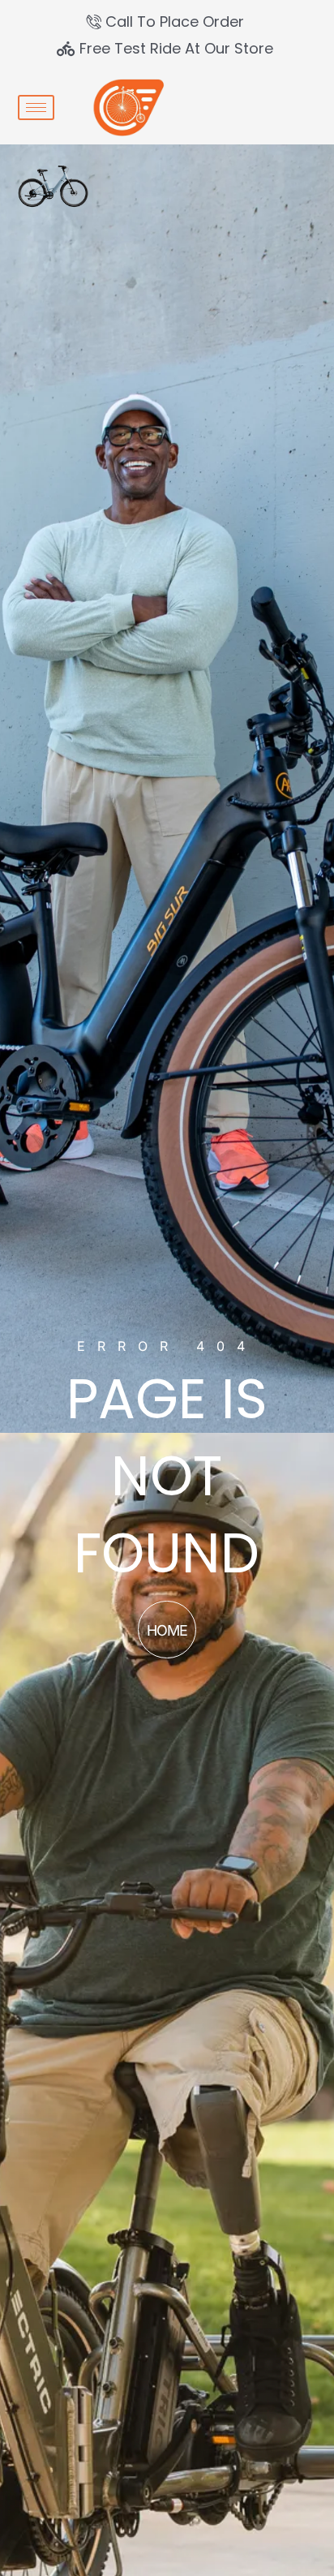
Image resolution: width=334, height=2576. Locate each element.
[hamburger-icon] (36, 108)
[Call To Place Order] (167, 22)
